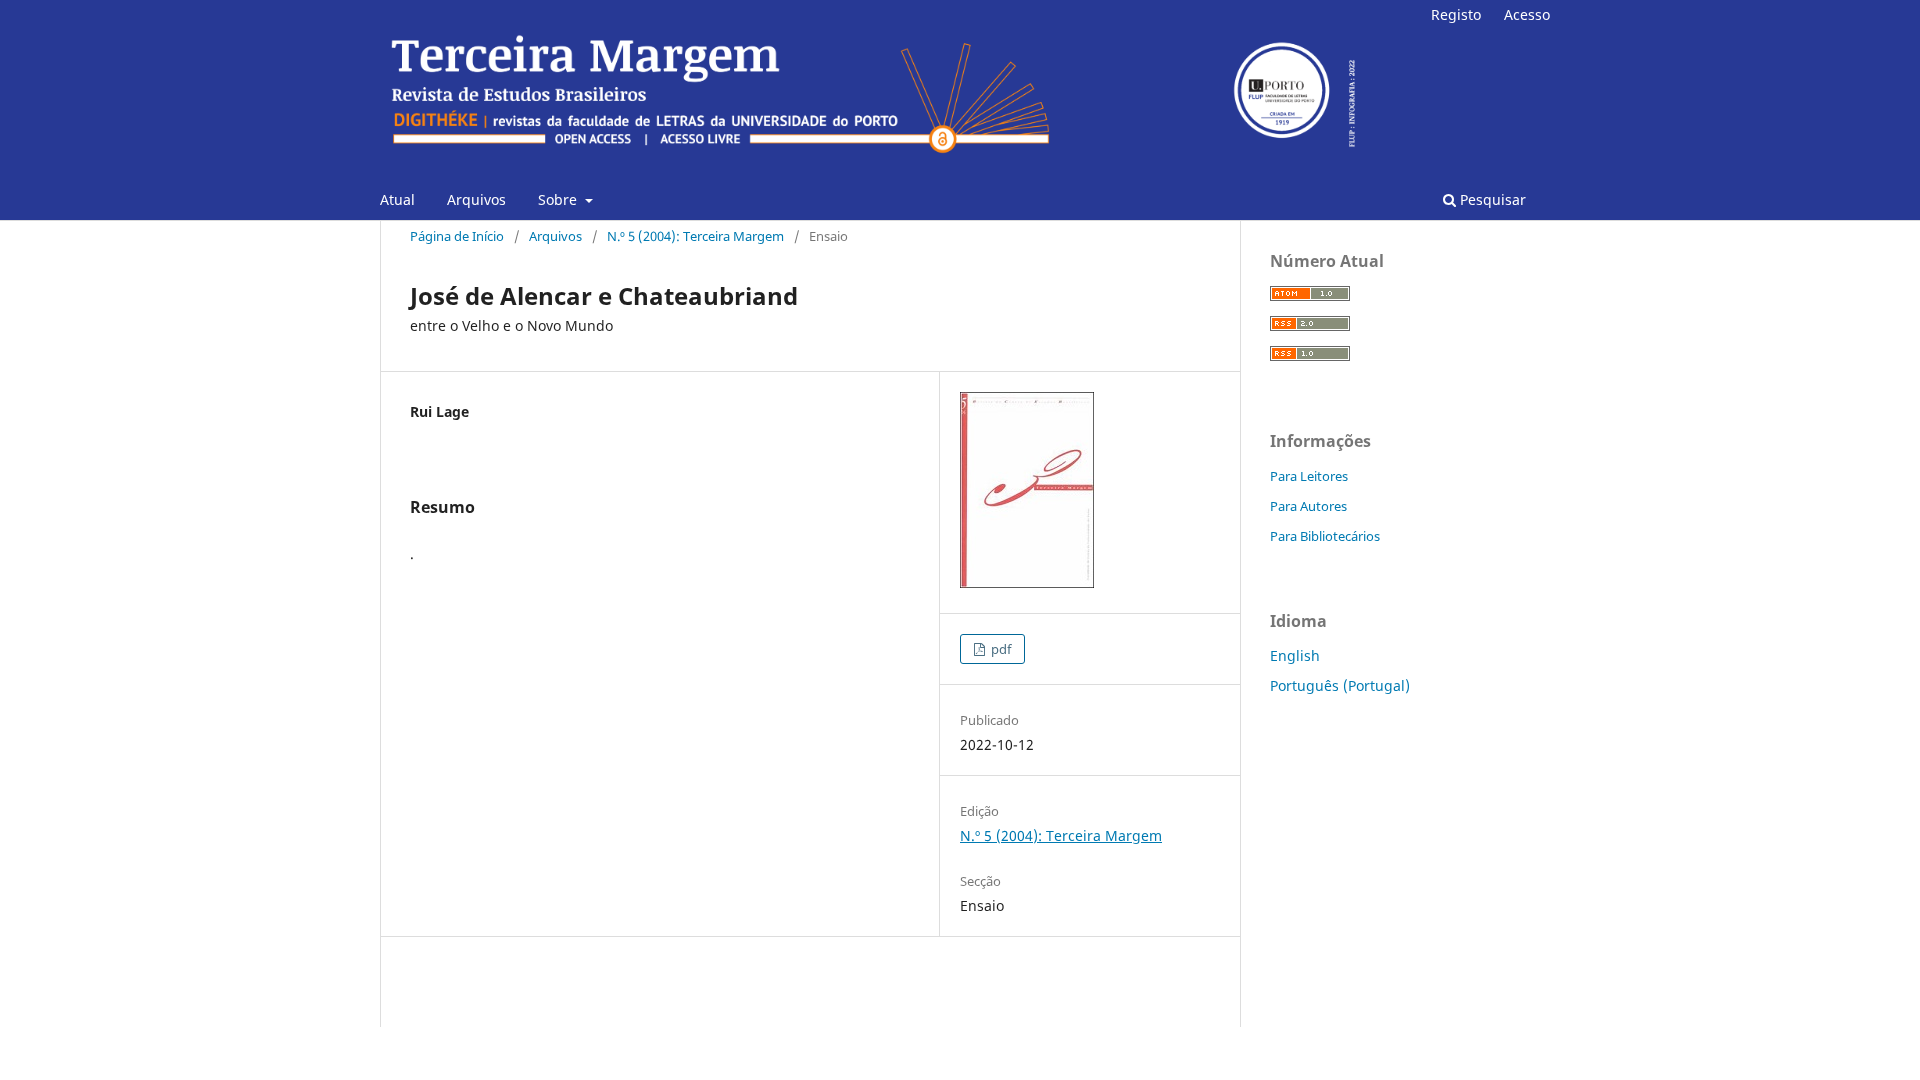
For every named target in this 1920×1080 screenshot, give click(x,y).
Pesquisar (1491, 199)
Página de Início (457, 236)
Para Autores (1308, 506)
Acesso (1527, 14)
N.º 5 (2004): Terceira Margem (695, 236)
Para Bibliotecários (1325, 536)
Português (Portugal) (1340, 685)
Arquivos (476, 199)
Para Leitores (1309, 476)
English (1295, 655)
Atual (397, 199)
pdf (999, 649)
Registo (1456, 14)
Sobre (559, 199)
